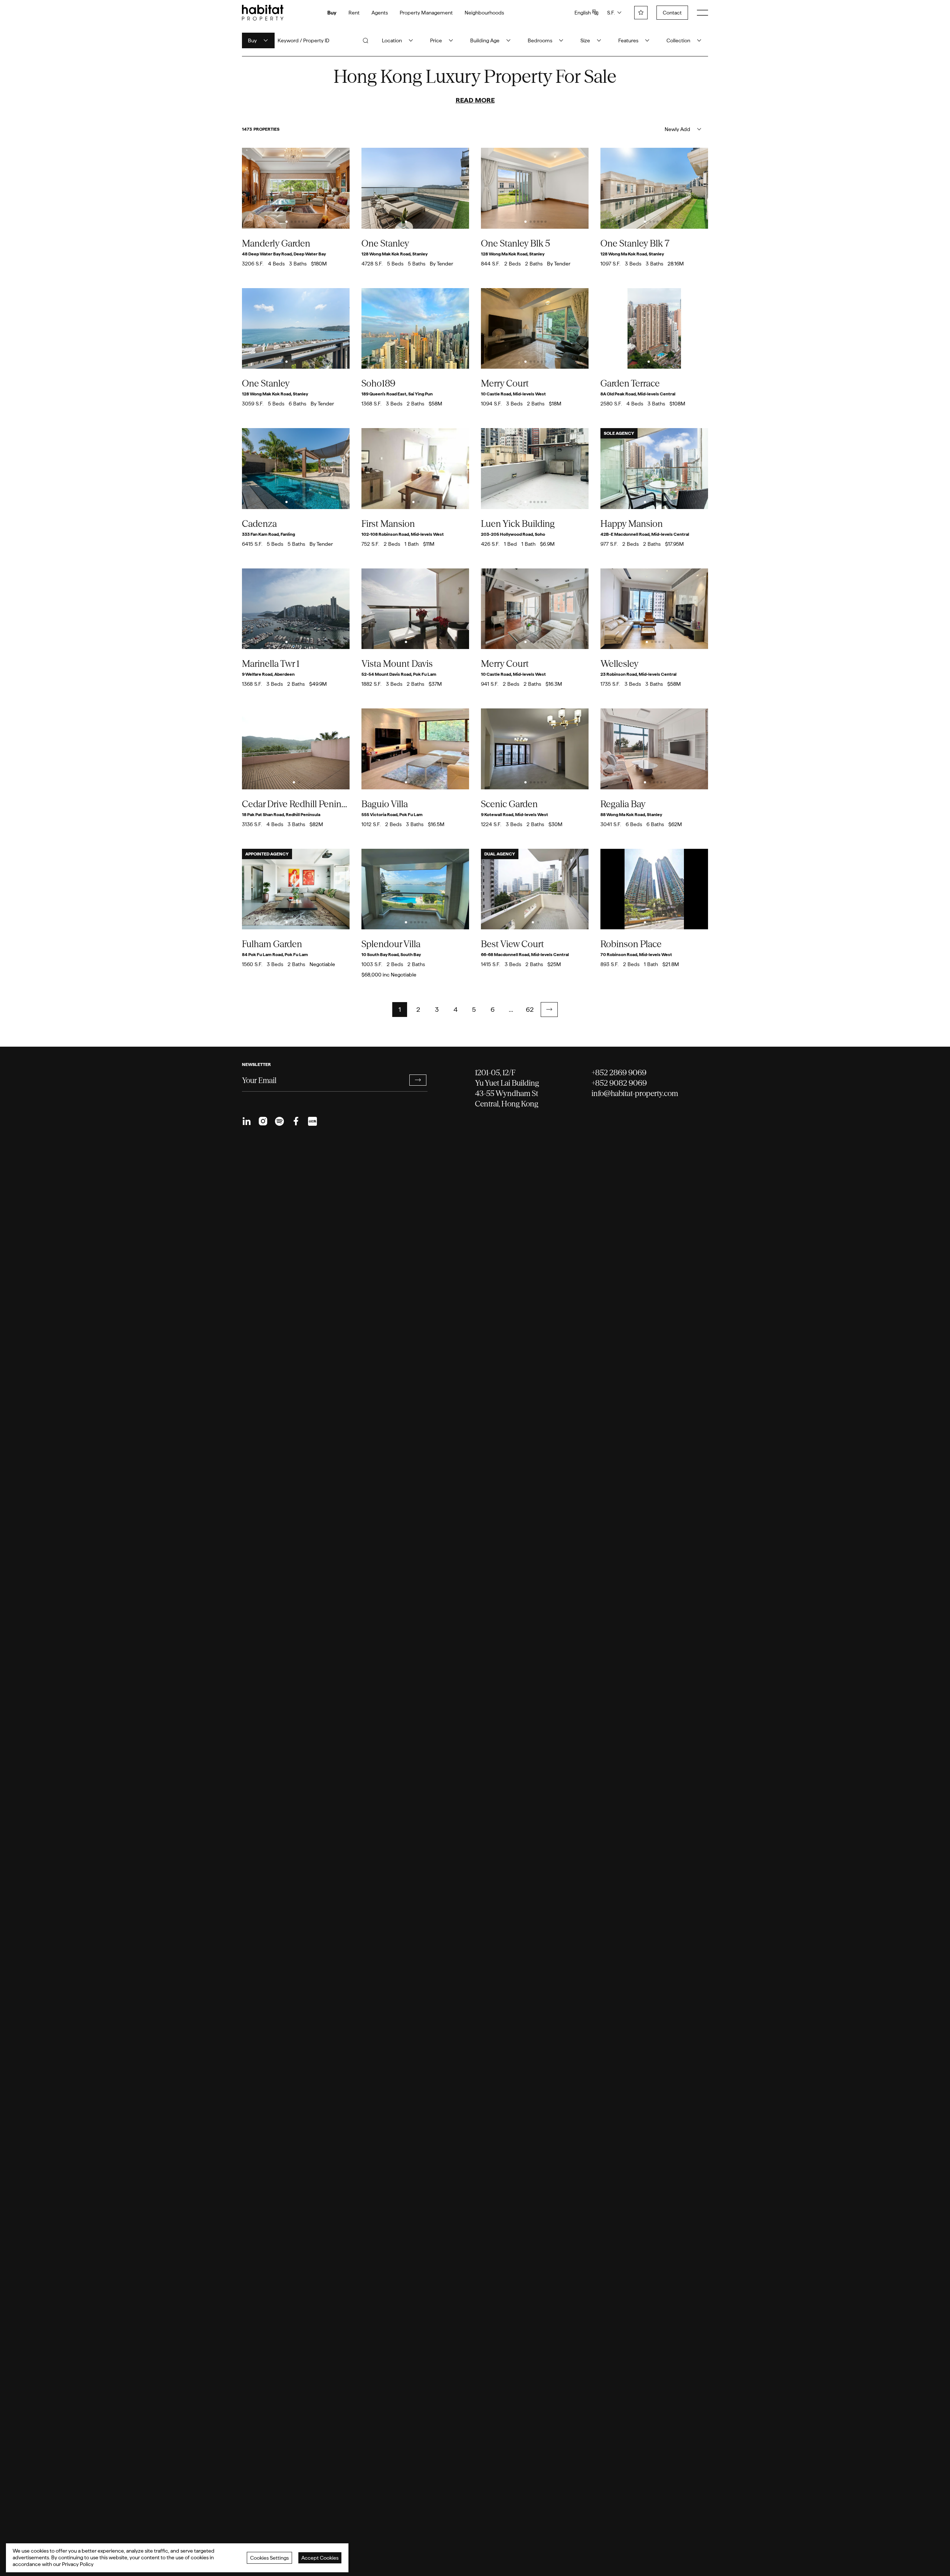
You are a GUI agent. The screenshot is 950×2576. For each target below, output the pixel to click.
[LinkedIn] (247, 1121)
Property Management (426, 13)
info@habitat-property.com (635, 1093)
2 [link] (418, 1009)
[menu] (702, 13)
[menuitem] (247, 1121)
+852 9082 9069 (619, 1083)
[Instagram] (263, 1121)
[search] (366, 40)
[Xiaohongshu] (312, 1121)
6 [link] (493, 1009)
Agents (380, 13)
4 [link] (456, 1009)
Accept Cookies (320, 2558)
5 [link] (474, 1009)
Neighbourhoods (484, 13)
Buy (332, 13)
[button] (549, 1010)
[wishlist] (641, 13)
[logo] (263, 13)
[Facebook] (296, 1121)
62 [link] (530, 1009)
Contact (672, 13)
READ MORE (475, 100)
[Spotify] (279, 1121)
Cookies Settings (269, 2558)
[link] (549, 1010)
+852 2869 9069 (619, 1072)
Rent (354, 13)
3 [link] (437, 1009)
